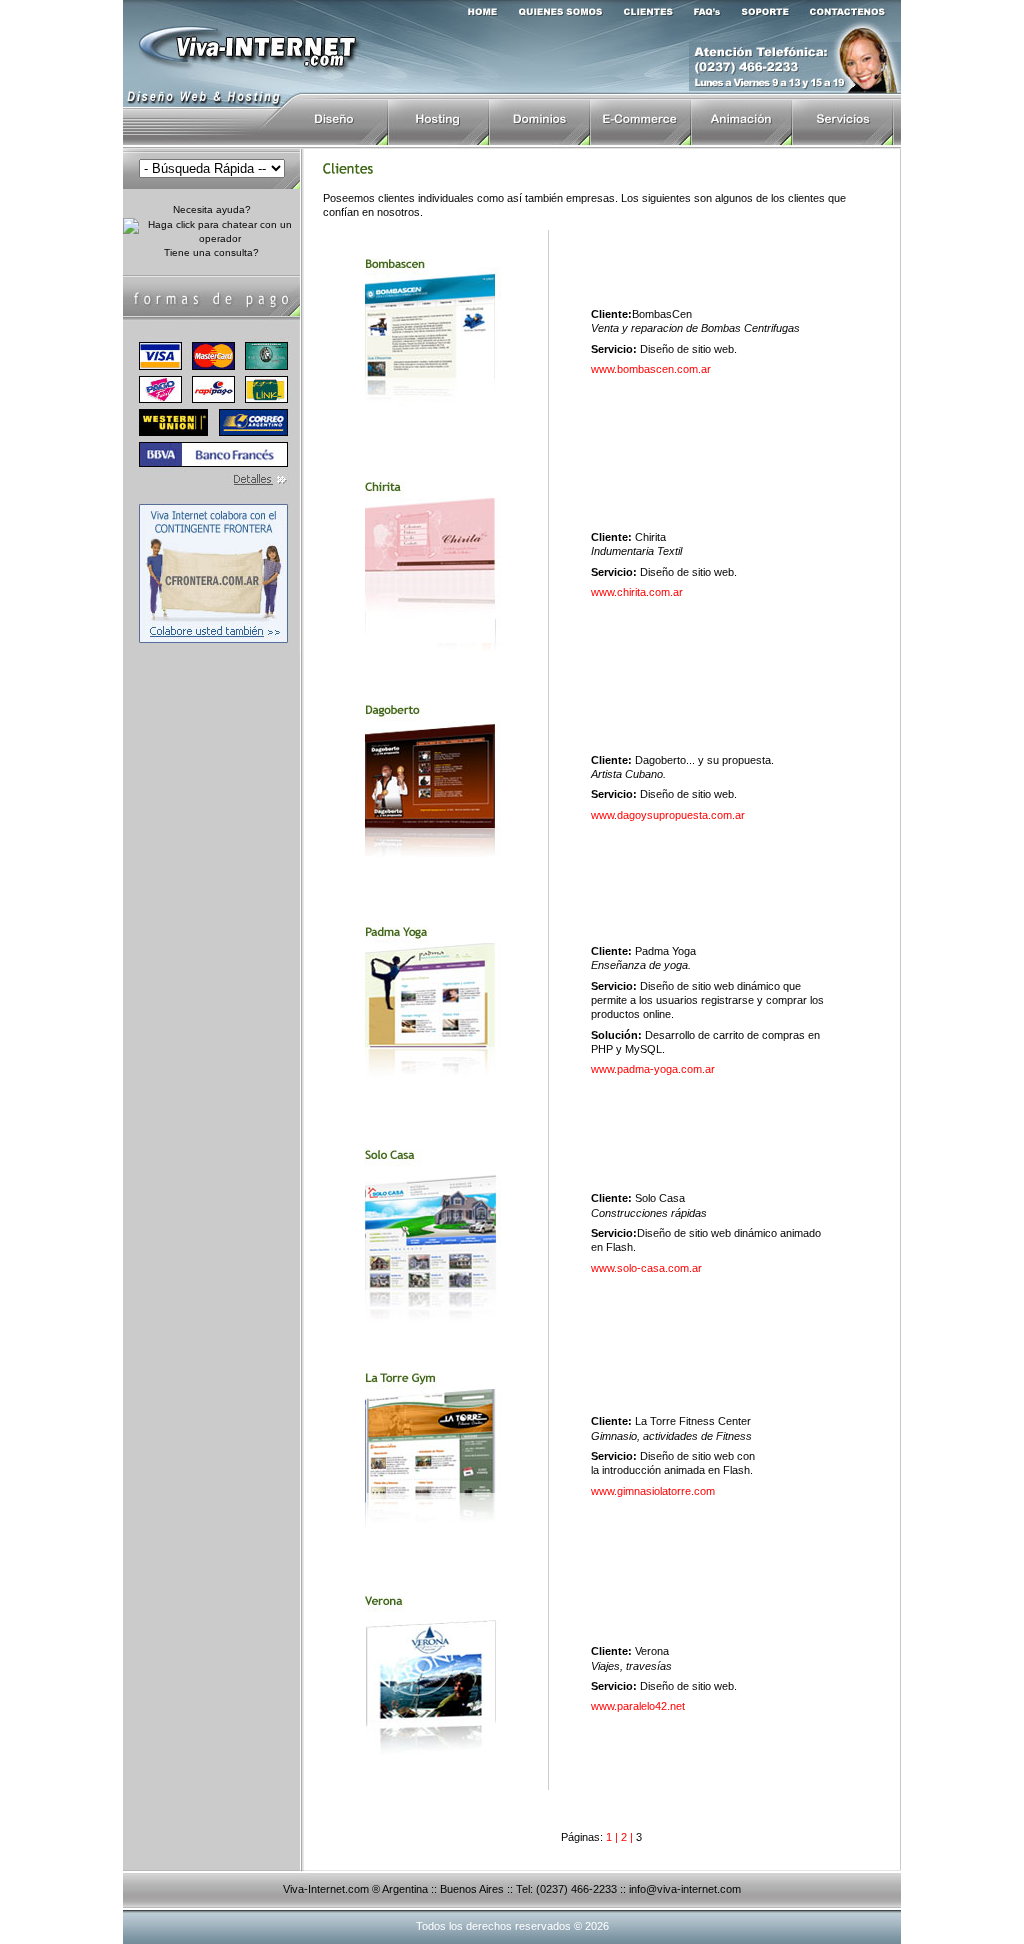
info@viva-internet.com (685, 1889)
